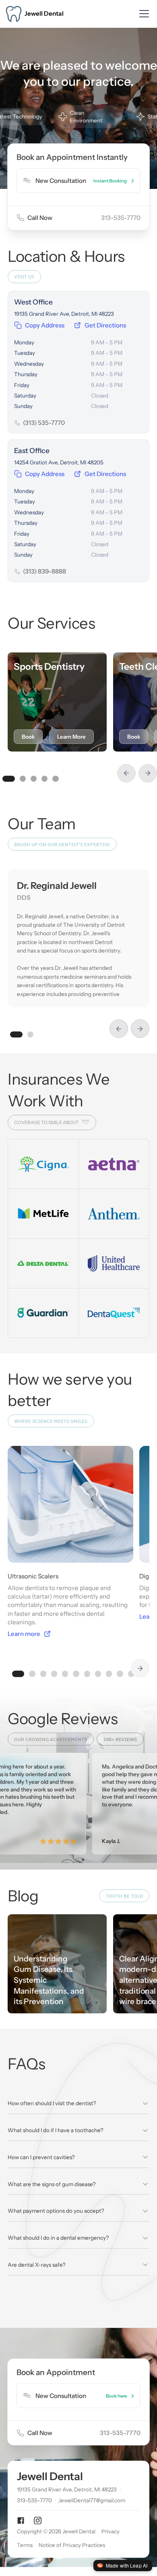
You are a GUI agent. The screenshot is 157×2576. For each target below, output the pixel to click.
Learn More (71, 737)
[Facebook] (21, 2521)
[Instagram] (38, 2521)
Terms (25, 2545)
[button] (143, 14)
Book (28, 737)
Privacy (111, 2531)
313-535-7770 (121, 218)
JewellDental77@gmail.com (92, 2500)
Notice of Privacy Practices (72, 2545)
